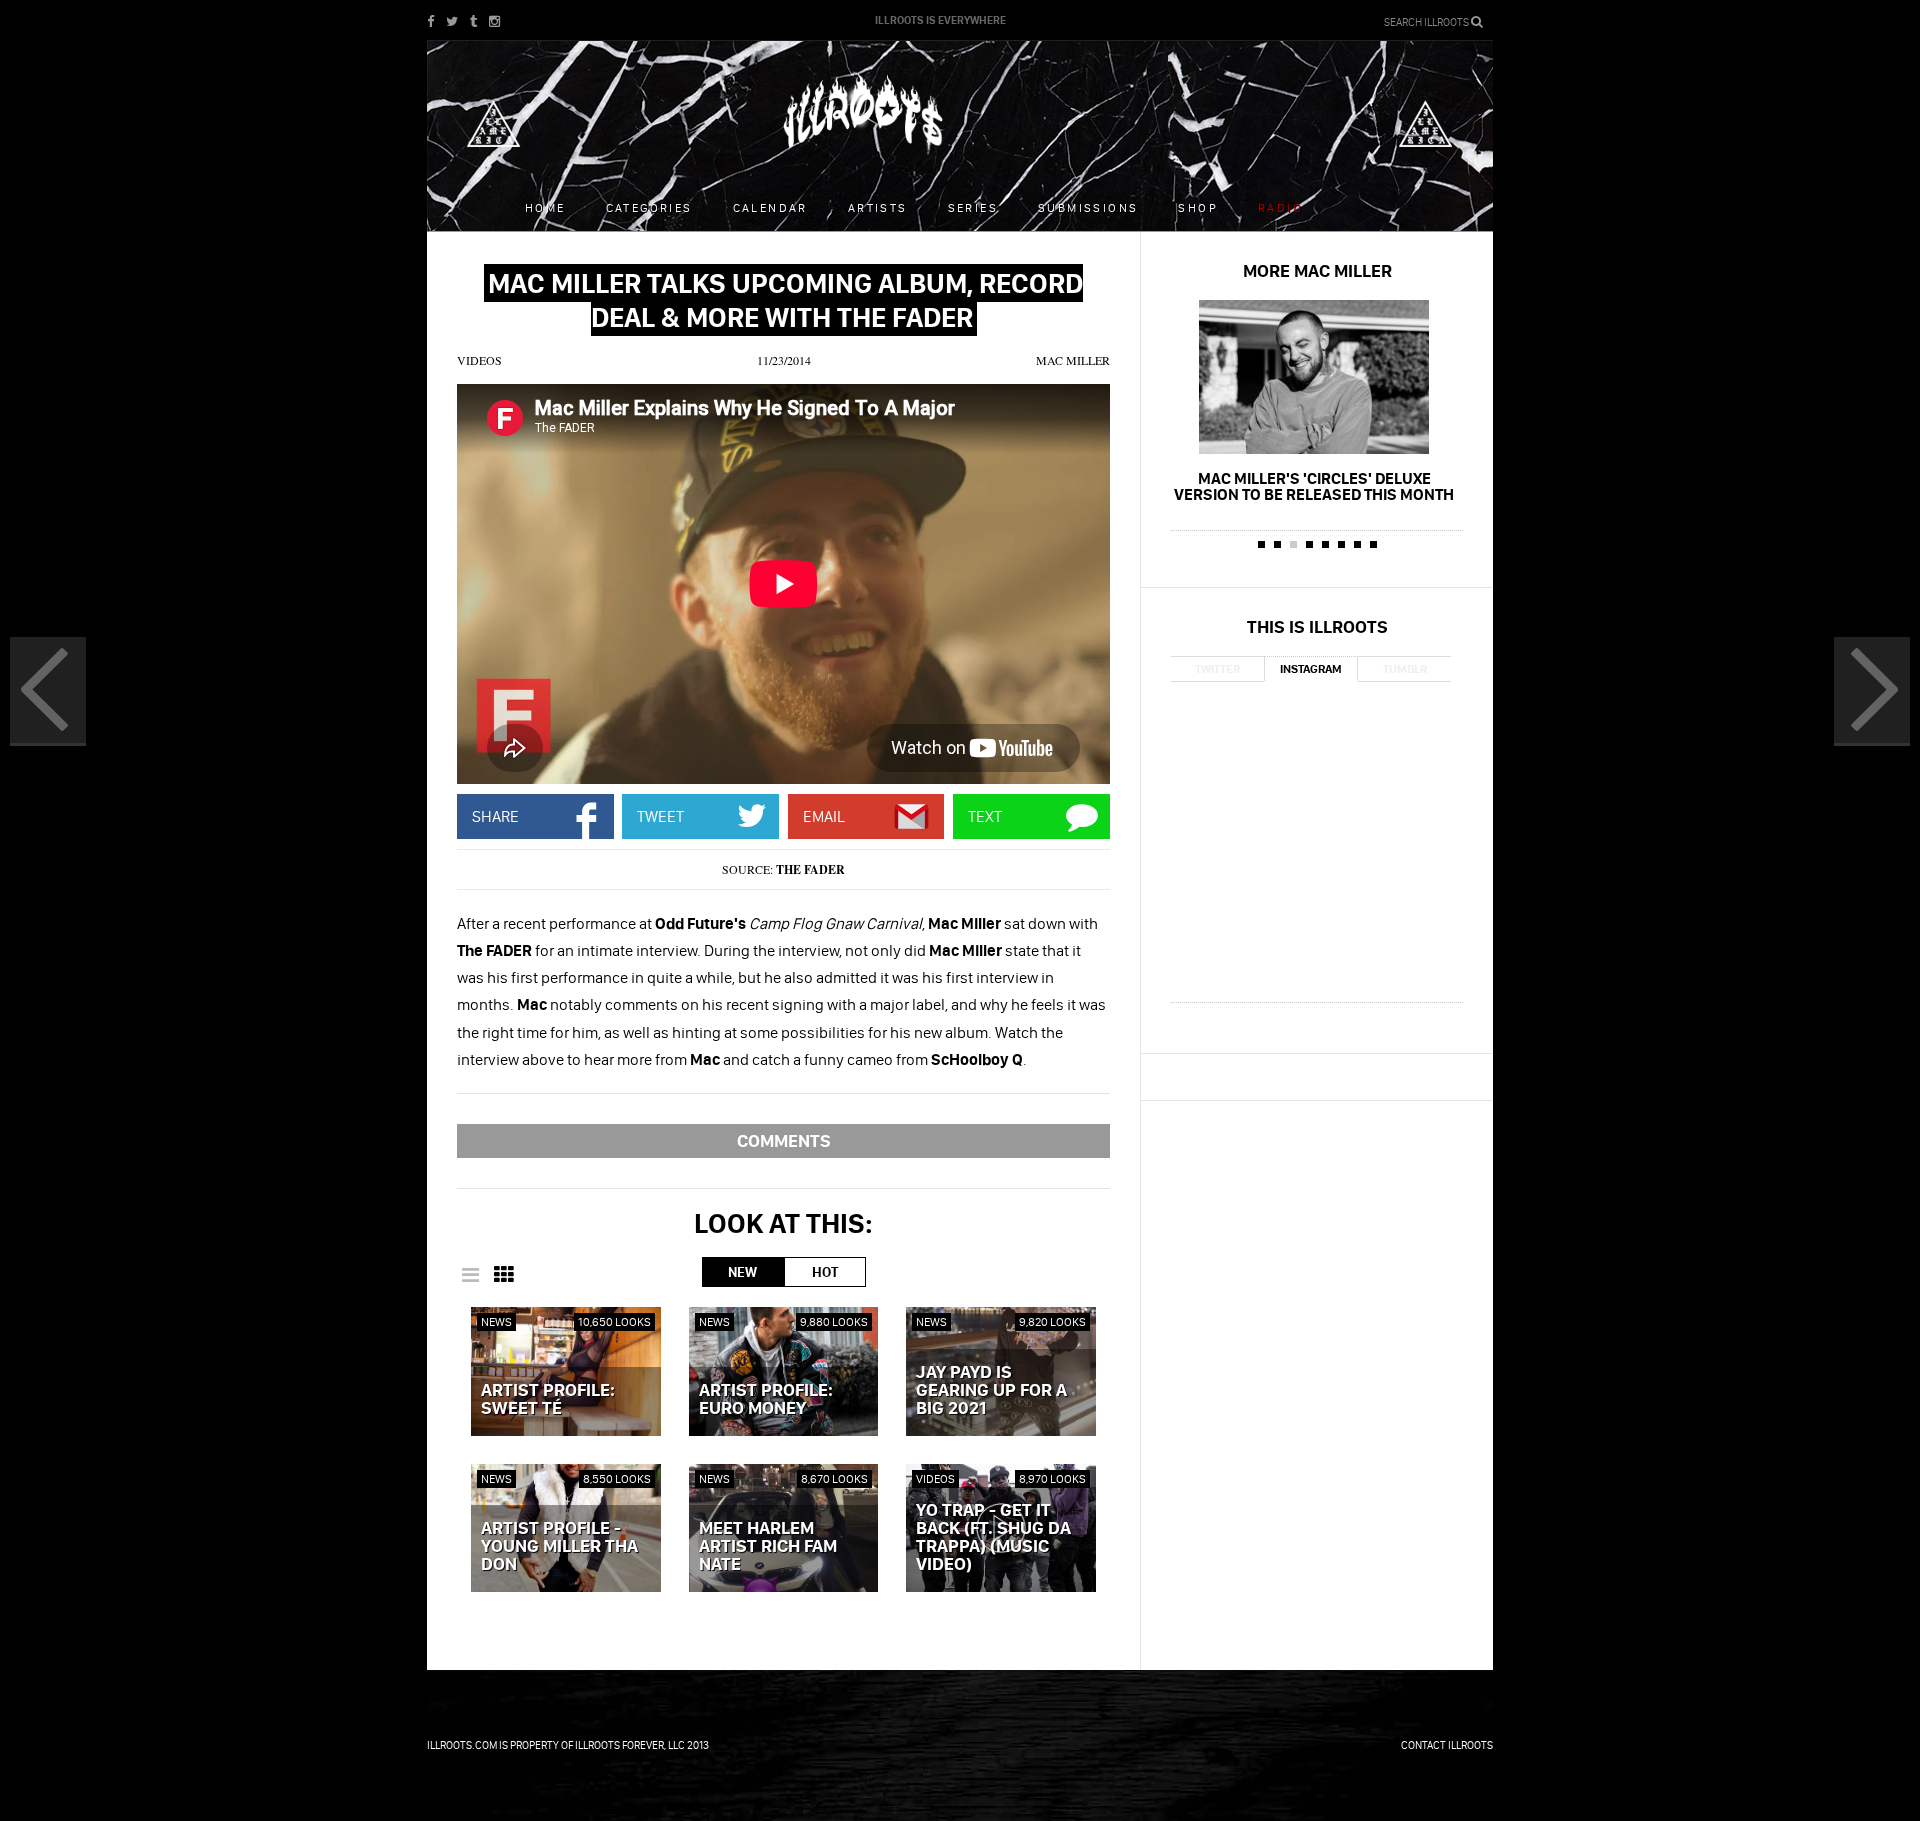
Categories (649, 207)
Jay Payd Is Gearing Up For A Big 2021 (991, 1391)
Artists (878, 207)
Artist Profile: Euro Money (766, 1400)
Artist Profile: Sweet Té (548, 1400)
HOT (825, 1272)
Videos (479, 360)
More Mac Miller (1317, 270)
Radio (1280, 207)
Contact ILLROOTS (1447, 1745)
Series (973, 207)
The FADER (810, 869)
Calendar (770, 207)
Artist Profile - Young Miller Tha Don (559, 1547)
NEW (742, 1272)
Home (545, 207)
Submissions (1088, 207)
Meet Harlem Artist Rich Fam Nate (768, 1547)
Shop (1198, 207)
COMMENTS (784, 1140)
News (496, 1321)
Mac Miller (1073, 360)
